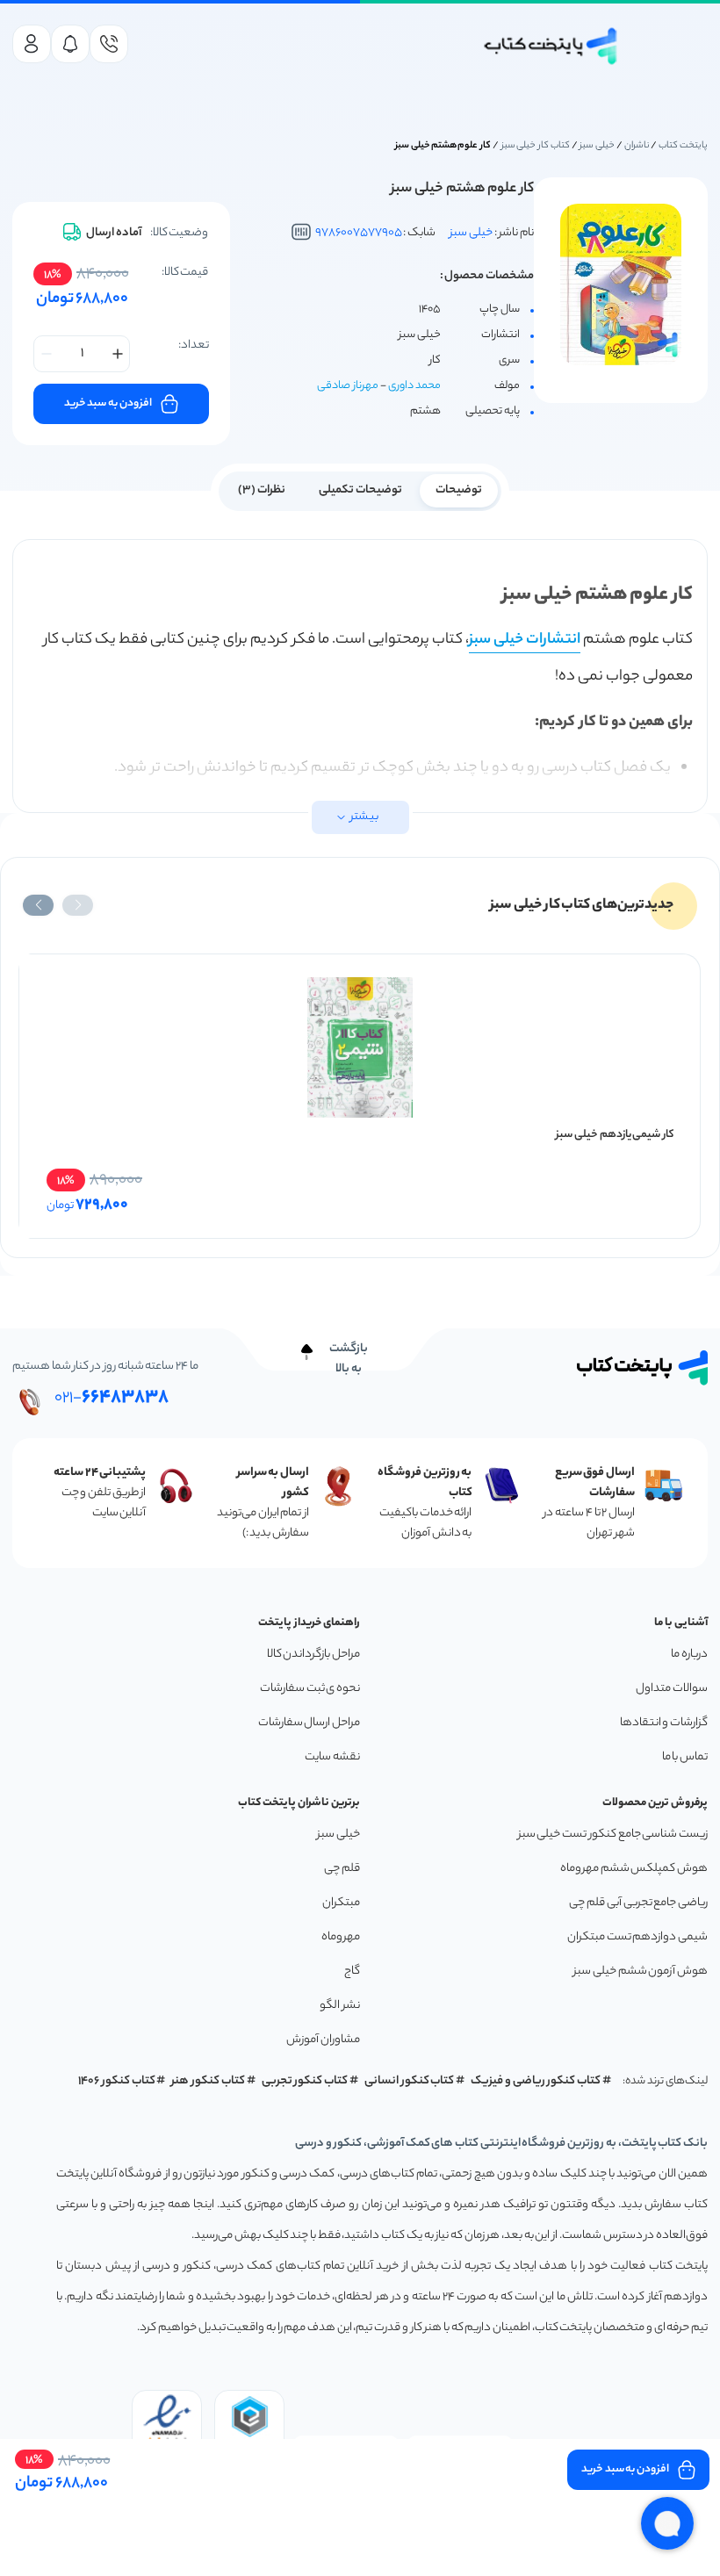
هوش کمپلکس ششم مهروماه (634, 1869)
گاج (352, 1972)
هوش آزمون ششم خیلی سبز (641, 1972)
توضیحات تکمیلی (360, 490)
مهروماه (341, 1937)
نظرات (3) (262, 490)
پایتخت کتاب (683, 146)
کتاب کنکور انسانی (410, 2081)
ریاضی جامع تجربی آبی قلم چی (638, 1903)
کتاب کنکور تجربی (305, 2081)
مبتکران (341, 1903)
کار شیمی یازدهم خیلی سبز (615, 1135)
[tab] (459, 489)
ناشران (637, 146)
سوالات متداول (672, 1689)
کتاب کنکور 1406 (117, 2081)
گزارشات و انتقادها (664, 1723)
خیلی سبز (597, 146)
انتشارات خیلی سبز (525, 640)
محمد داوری (414, 386)
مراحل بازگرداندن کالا (313, 1655)
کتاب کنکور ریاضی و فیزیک (536, 2081)
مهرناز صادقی (348, 386)
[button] (78, 905)
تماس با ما (685, 1757)
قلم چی (342, 1869)
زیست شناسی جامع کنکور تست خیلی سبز (613, 1835)
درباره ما (689, 1655)
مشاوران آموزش (323, 2040)
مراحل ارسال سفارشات (309, 1723)
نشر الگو (340, 2006)
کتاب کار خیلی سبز (536, 146)
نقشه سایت (332, 1757)
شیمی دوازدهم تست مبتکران (637, 1937)
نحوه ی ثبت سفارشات (310, 1689)
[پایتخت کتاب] (551, 46)
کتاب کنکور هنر (208, 2081)
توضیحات (459, 490)
